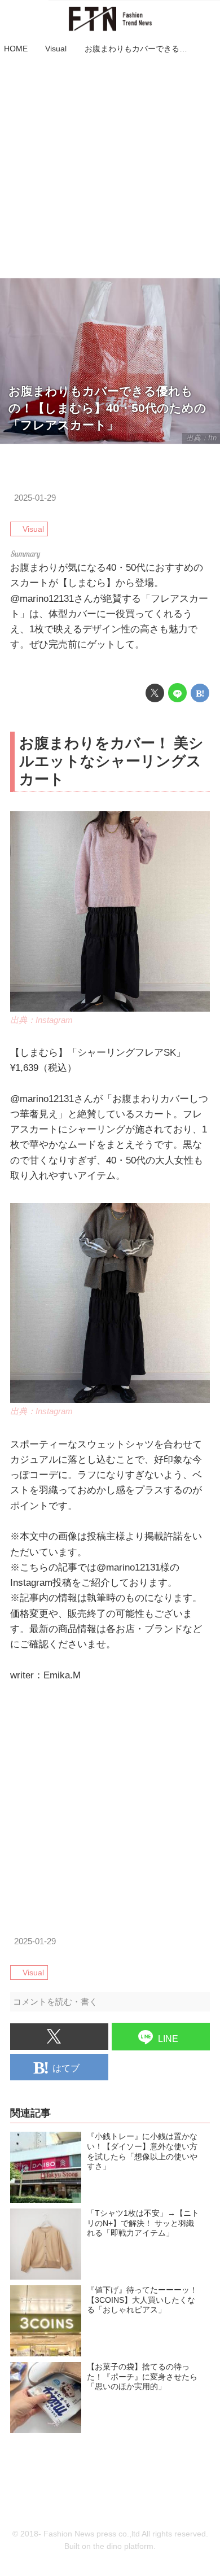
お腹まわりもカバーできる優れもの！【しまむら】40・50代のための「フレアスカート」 (107, 408)
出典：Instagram (41, 1020)
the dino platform (123, 2546)
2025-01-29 (35, 498)
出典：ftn (201, 438)
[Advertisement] (110, 168)
